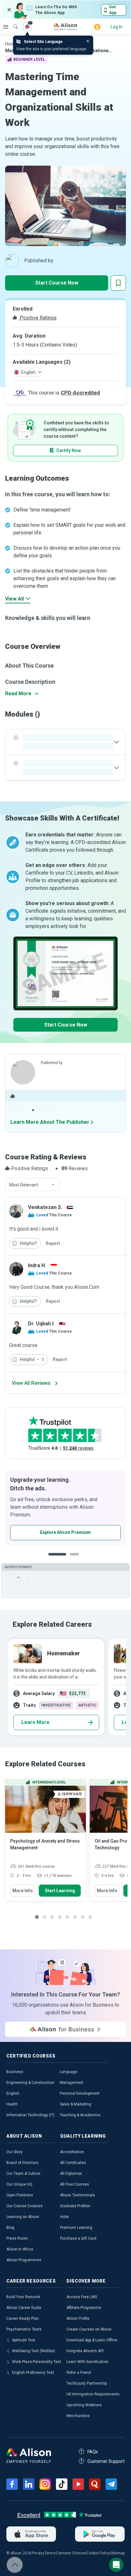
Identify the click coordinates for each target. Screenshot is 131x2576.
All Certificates (73, 2163)
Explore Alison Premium (65, 1532)
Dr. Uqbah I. (41, 1324)
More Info (23, 1891)
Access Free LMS (82, 2297)
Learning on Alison (23, 2217)
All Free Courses (75, 2184)
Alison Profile (78, 2318)
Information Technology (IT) (31, 2115)
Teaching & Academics (80, 2115)
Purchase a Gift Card (78, 2238)
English (13, 2093)
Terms (50, 2553)
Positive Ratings (38, 318)
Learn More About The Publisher (50, 1122)
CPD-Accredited (80, 393)
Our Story (14, 2152)
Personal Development (80, 2093)
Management (72, 2083)
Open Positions (20, 2195)
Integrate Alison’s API (85, 2351)
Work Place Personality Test (37, 2362)
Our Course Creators (24, 2206)
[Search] (12, 22)
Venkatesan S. (45, 1207)
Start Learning (60, 1891)
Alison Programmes (24, 2260)
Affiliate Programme (84, 2308)
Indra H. (37, 1265)
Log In (117, 27)
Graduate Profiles (75, 2206)
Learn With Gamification (87, 2362)
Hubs (65, 2217)
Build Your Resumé (23, 2297)
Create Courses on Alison (89, 2329)
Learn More (35, 1722)
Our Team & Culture (23, 2174)
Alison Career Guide (24, 2308)
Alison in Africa (20, 2249)
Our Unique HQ (19, 2184)
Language (69, 2072)
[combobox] (32, 1185)
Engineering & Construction (30, 2083)
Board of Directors (22, 2163)
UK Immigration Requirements (93, 2394)
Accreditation (72, 2152)
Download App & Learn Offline (92, 2340)
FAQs (93, 2452)
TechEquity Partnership (87, 2383)
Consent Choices (71, 2553)
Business (15, 2072)
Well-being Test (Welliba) (34, 2351)
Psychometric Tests (24, 2329)
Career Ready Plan (23, 2318)
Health (12, 2104)
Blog (10, 2228)
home (11, 44)
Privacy (38, 2553)
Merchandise (78, 2416)
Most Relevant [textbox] (24, 1185)
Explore (6, 27)
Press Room (17, 2238)
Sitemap (117, 2553)
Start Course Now (57, 283)
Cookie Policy (98, 2553)
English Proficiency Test (33, 2373)
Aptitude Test (24, 2340)
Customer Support (106, 2461)
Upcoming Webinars (84, 2405)
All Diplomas (71, 2174)
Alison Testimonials (78, 2195)
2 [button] (76, 1559)
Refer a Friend (79, 2373)
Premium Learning (76, 2228)
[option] (65, 1508)
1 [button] (57, 1559)
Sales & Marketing (76, 2104)
